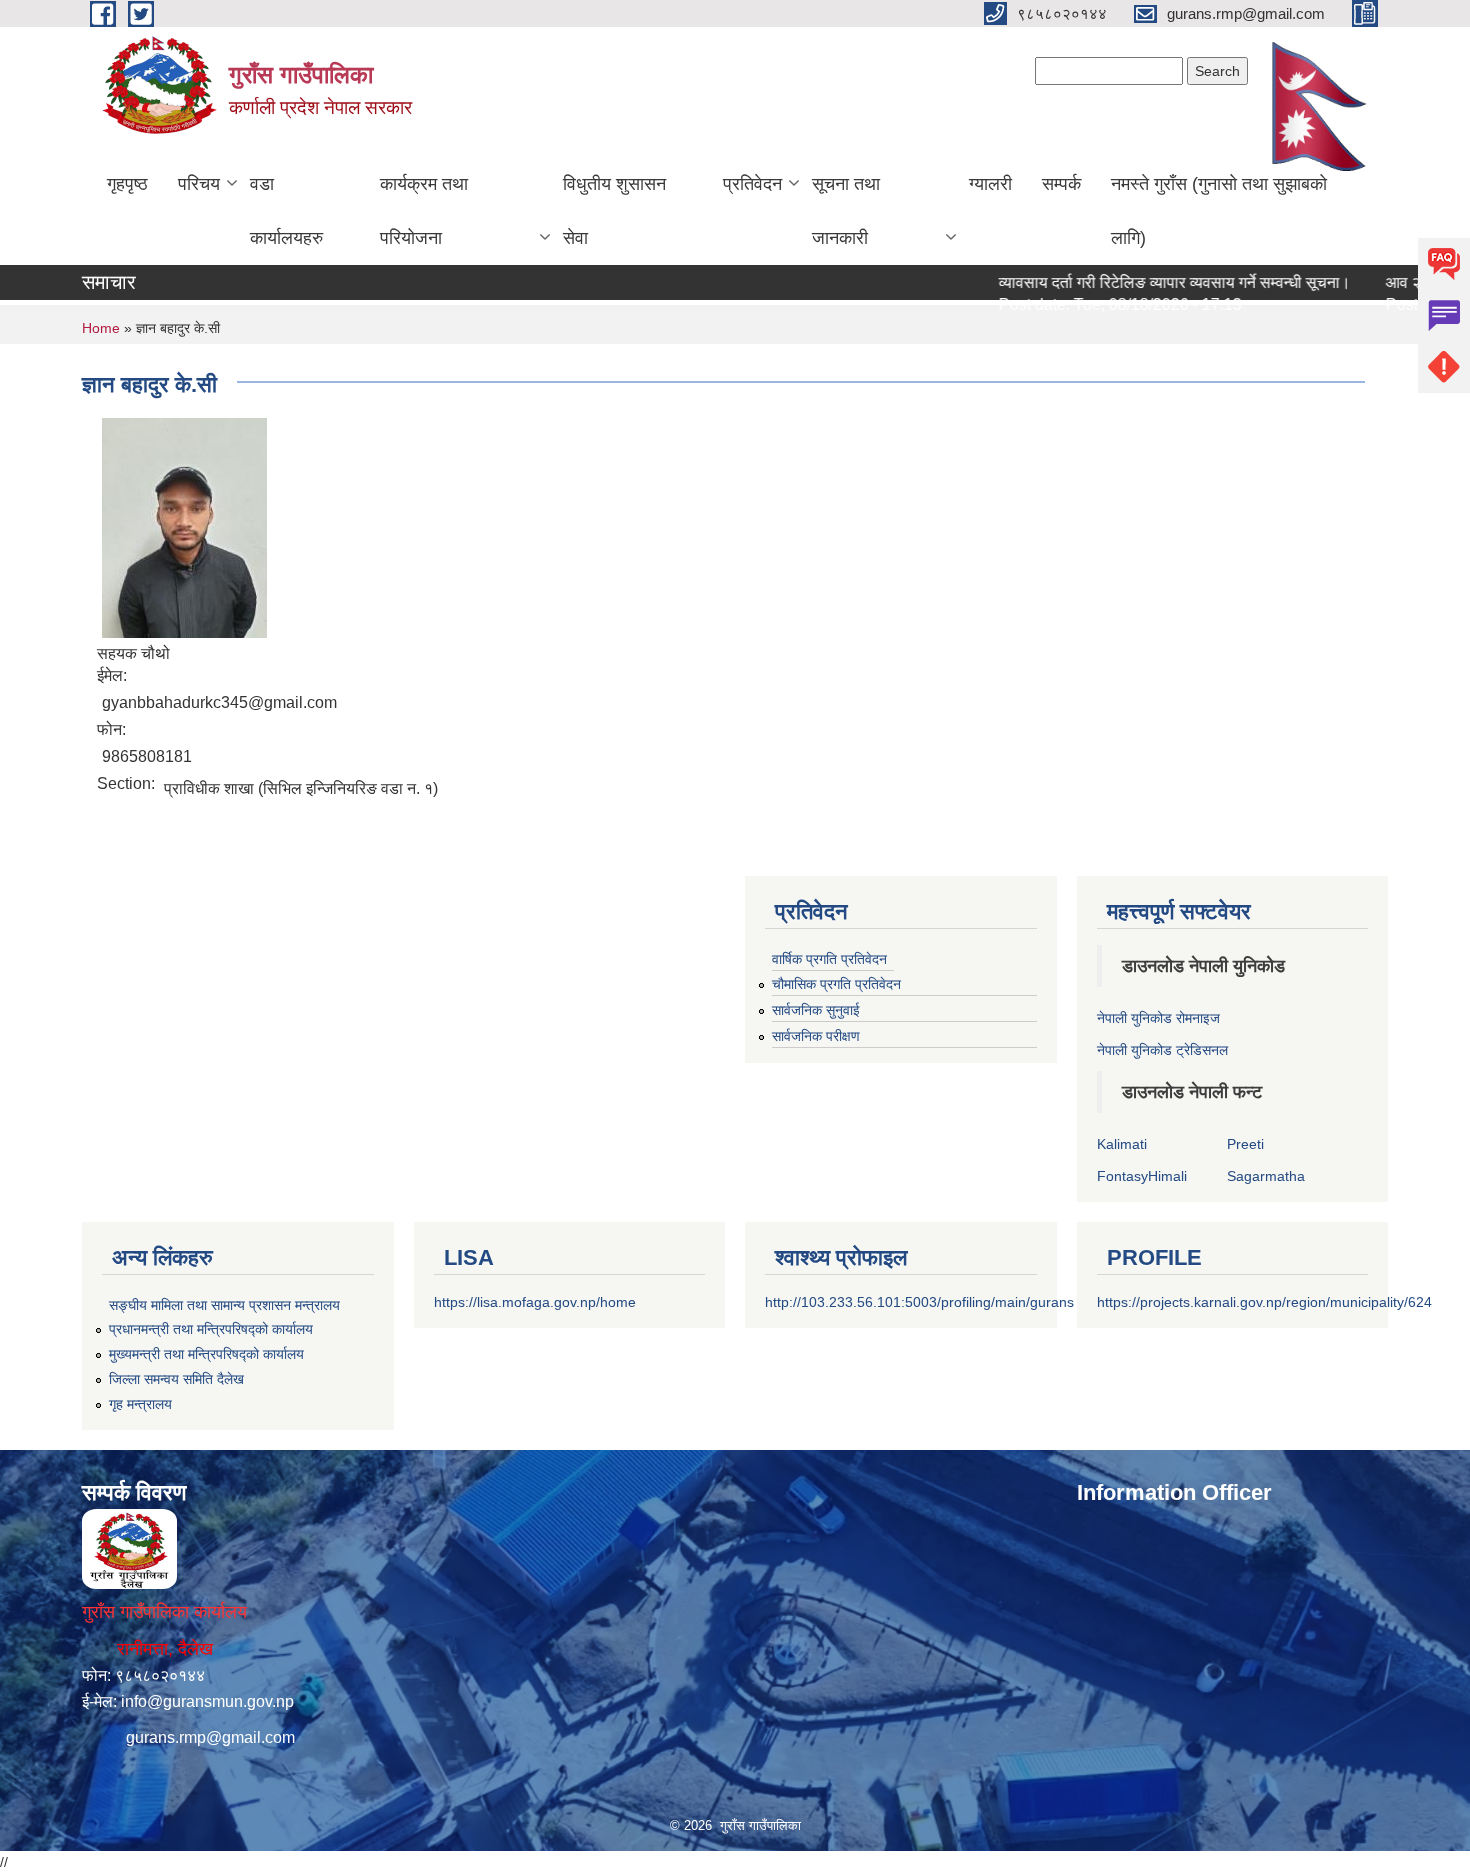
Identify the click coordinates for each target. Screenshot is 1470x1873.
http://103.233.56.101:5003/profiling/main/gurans (919, 1302)
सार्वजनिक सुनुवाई (816, 1010)
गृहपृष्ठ (127, 184)
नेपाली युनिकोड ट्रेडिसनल (1162, 1050)
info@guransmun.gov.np (207, 1701)
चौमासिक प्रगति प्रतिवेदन (836, 984)
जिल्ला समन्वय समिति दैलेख (176, 1379)
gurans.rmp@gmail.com (210, 1737)
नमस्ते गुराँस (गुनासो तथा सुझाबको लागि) (1219, 211)
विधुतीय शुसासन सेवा (614, 211)
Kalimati (1122, 1144)
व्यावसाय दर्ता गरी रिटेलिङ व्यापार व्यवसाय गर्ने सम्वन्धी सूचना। (1141, 282)
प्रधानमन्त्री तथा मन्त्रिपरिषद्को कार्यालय (211, 1329)
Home (101, 328)
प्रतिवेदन (752, 184)
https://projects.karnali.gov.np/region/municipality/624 (1264, 1302)
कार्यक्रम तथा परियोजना (424, 211)
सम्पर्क (1061, 184)
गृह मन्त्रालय (140, 1404)
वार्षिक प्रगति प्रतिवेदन (829, 959)
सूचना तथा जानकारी (846, 211)
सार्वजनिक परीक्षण (816, 1036)
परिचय (199, 184)
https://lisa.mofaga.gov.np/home (535, 1302)
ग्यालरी (990, 184)
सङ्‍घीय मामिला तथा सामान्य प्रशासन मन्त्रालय (224, 1305)
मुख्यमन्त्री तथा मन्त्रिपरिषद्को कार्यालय (206, 1354)
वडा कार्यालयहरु (286, 211)
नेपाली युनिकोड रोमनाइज (1158, 1018)
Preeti (1245, 1144)
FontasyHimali (1142, 1176)
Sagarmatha (1266, 1176)
